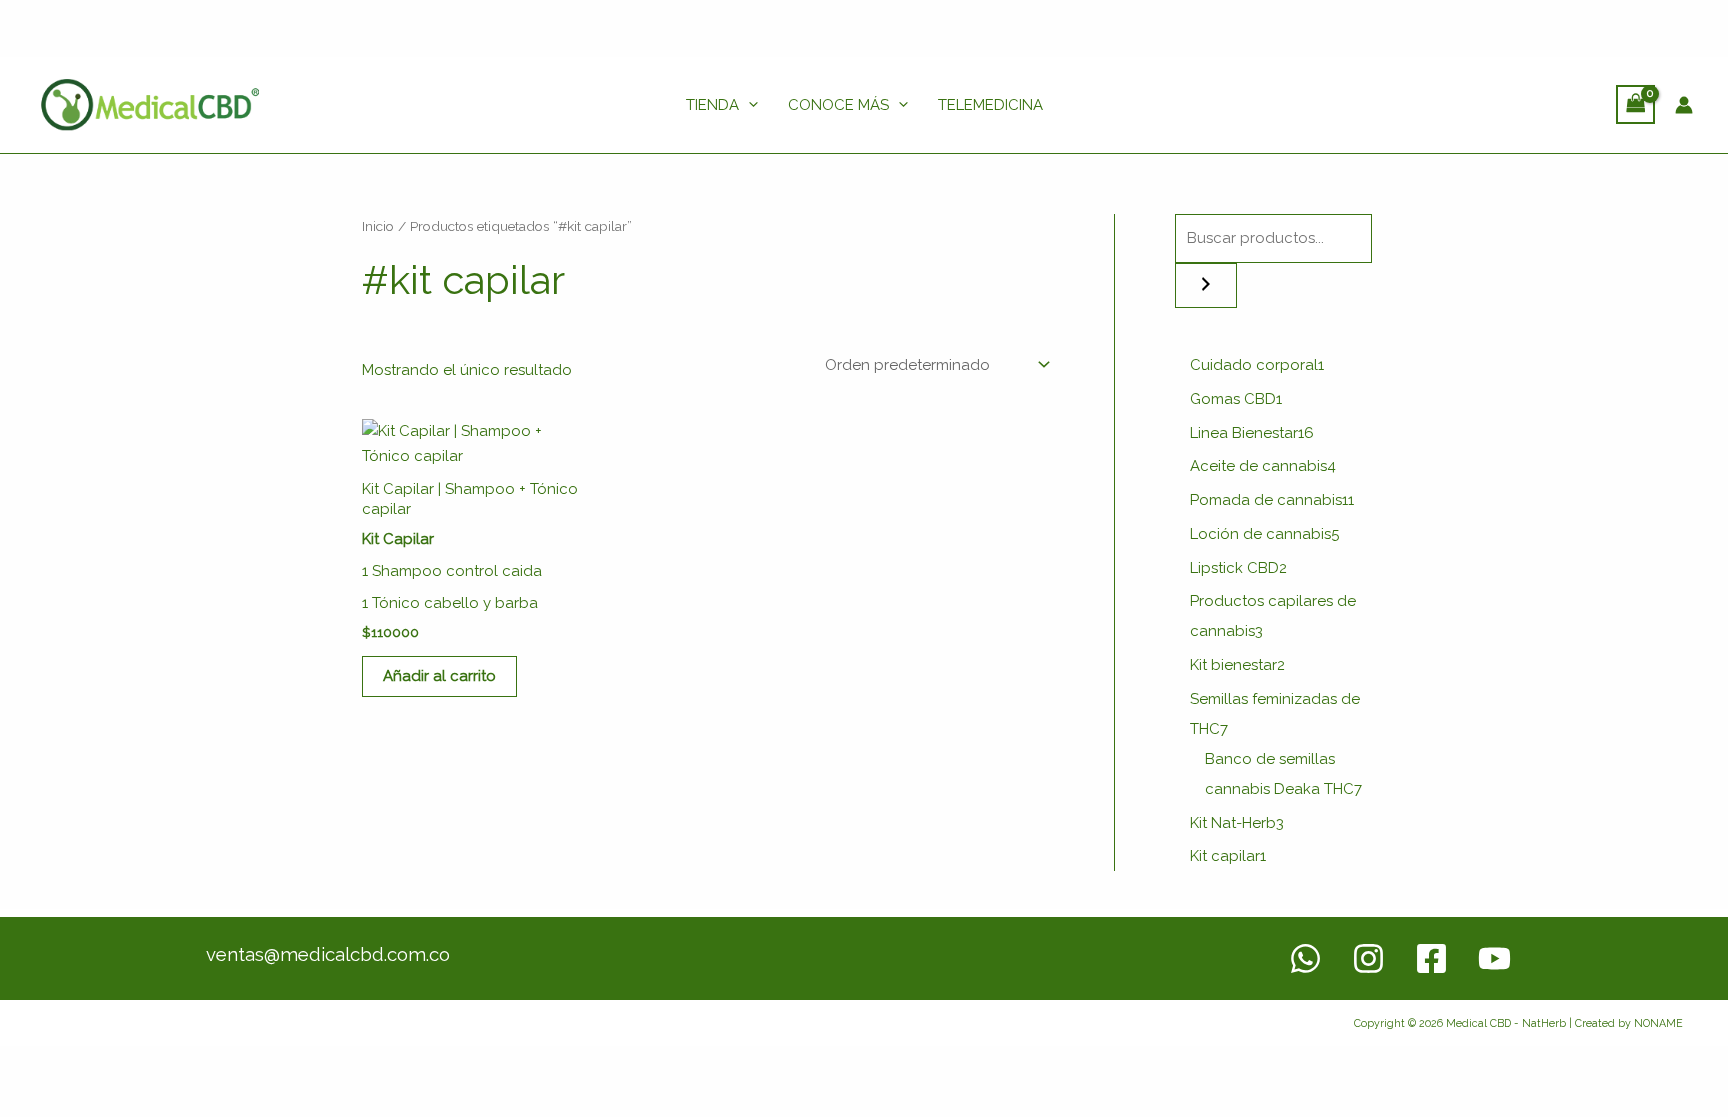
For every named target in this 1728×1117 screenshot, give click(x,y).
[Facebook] (1431, 958)
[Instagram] (1368, 958)
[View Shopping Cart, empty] (1636, 104)
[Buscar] (1206, 285)
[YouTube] (1494, 958)
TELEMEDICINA (990, 104)
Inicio (378, 226)
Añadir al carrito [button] (439, 676)
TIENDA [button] (712, 104)
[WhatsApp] (1305, 958)
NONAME (1658, 1023)
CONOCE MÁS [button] (838, 104)
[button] (748, 104)
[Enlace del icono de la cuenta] (1684, 105)
